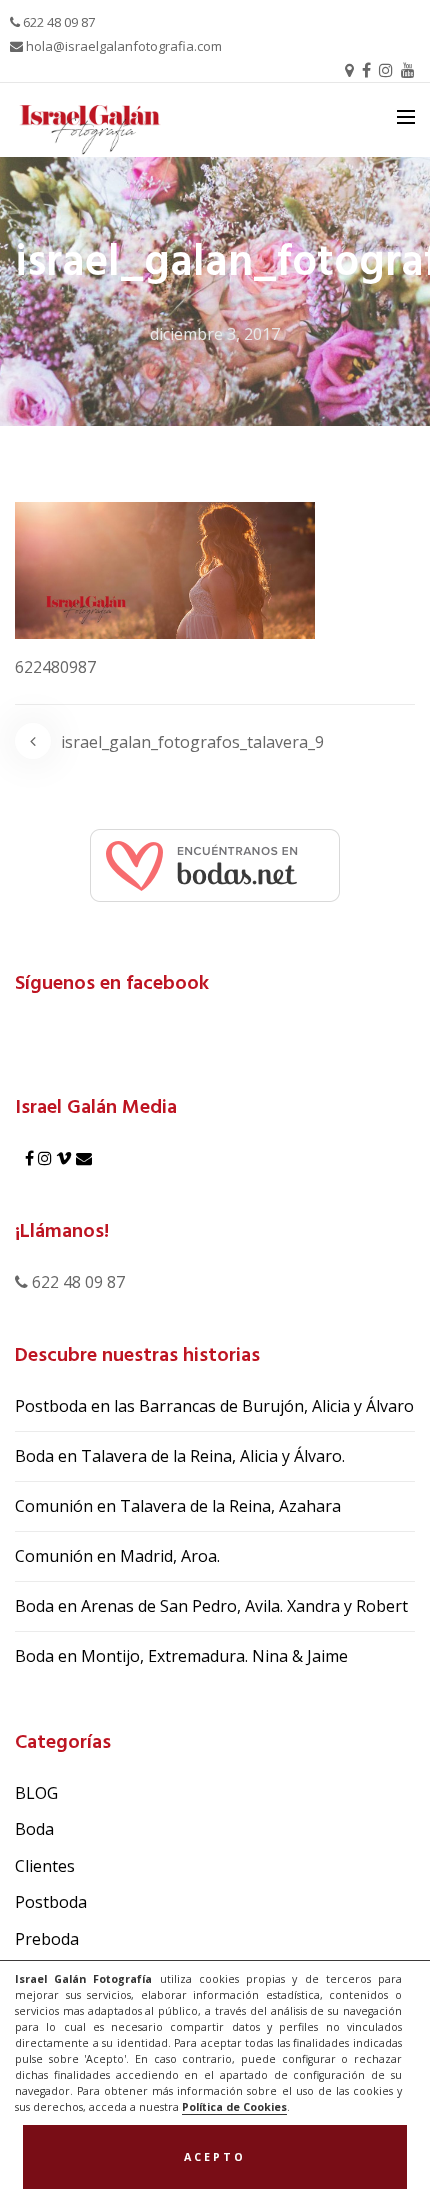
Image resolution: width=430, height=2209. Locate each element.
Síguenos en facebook (112, 984)
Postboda (51, 1902)
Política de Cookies (234, 2107)
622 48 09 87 (57, 22)
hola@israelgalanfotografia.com (122, 46)
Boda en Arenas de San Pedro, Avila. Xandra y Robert (211, 1606)
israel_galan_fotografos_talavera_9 (192, 742)
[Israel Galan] (215, 864)
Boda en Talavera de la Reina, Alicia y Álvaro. (180, 1456)
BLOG (36, 1793)
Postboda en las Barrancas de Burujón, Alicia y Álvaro (214, 1406)
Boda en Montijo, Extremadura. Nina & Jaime (181, 1656)
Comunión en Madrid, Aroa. (117, 1556)
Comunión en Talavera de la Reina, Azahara (178, 1506)
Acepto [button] (215, 2157)
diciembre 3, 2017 (215, 334)
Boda (34, 1829)
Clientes (45, 1866)
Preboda (47, 1939)
